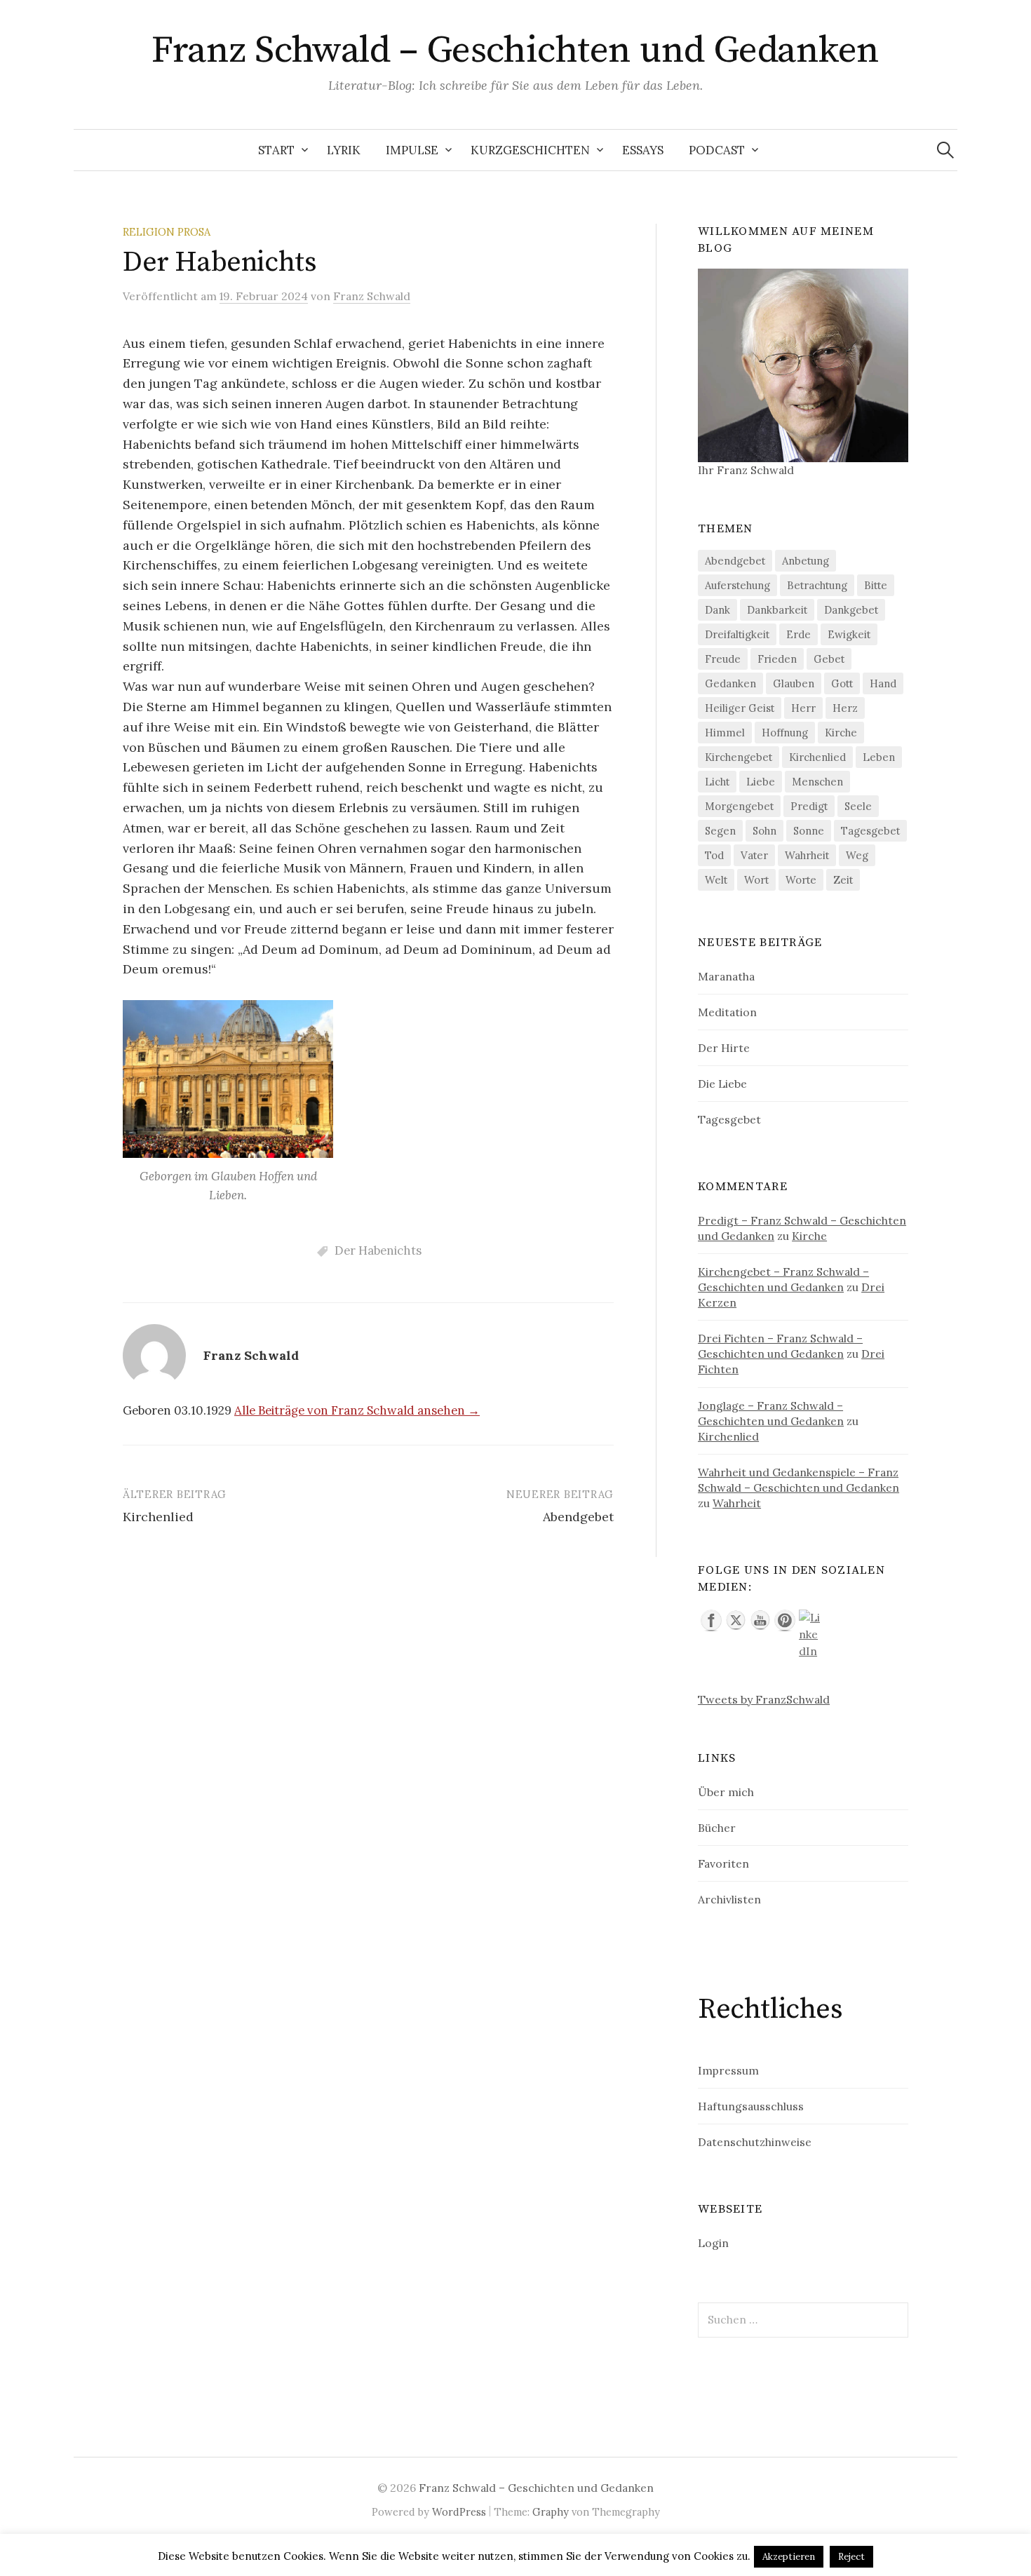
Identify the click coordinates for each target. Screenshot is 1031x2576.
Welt (716, 880)
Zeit (843, 880)
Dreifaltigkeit (737, 634)
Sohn (764, 831)
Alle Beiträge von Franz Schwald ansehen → (357, 1410)
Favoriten (723, 1863)
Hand (883, 683)
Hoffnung (785, 733)
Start (276, 150)
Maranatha (726, 976)
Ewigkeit (849, 634)
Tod (714, 855)
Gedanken (730, 683)
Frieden (777, 659)
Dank (717, 610)
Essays (643, 150)
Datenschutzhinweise (755, 2142)
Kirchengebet (739, 757)
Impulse (412, 150)
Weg (857, 855)
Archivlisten (729, 1899)
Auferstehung (737, 585)
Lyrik (344, 150)
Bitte (876, 585)
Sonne (809, 831)
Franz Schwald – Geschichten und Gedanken (515, 50)
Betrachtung (817, 585)
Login (713, 2243)
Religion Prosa (167, 232)
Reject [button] (851, 2557)
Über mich (726, 1792)
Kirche (841, 733)
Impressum (728, 2070)
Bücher (717, 1828)
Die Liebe (722, 1084)
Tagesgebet (870, 831)
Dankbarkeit (777, 610)
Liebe (761, 782)
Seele (858, 806)
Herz (845, 708)
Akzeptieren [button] (789, 2557)
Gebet (829, 659)
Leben (879, 757)
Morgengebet (739, 806)
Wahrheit (807, 855)
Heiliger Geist (740, 708)
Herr (803, 708)
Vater (754, 855)
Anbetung (806, 561)
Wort (756, 880)
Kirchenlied (158, 1517)
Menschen (817, 782)
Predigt (809, 806)
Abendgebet (578, 1517)
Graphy (551, 2512)
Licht (717, 782)
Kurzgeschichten (530, 150)
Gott (842, 683)
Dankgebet (851, 610)
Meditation (727, 1012)
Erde (798, 634)
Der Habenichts (378, 1250)
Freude (723, 659)
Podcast (717, 150)
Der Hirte (724, 1048)
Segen (720, 831)
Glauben (794, 683)
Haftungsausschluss (751, 2106)
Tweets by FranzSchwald (764, 1699)
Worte (801, 880)
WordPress (459, 2512)
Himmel (725, 733)
